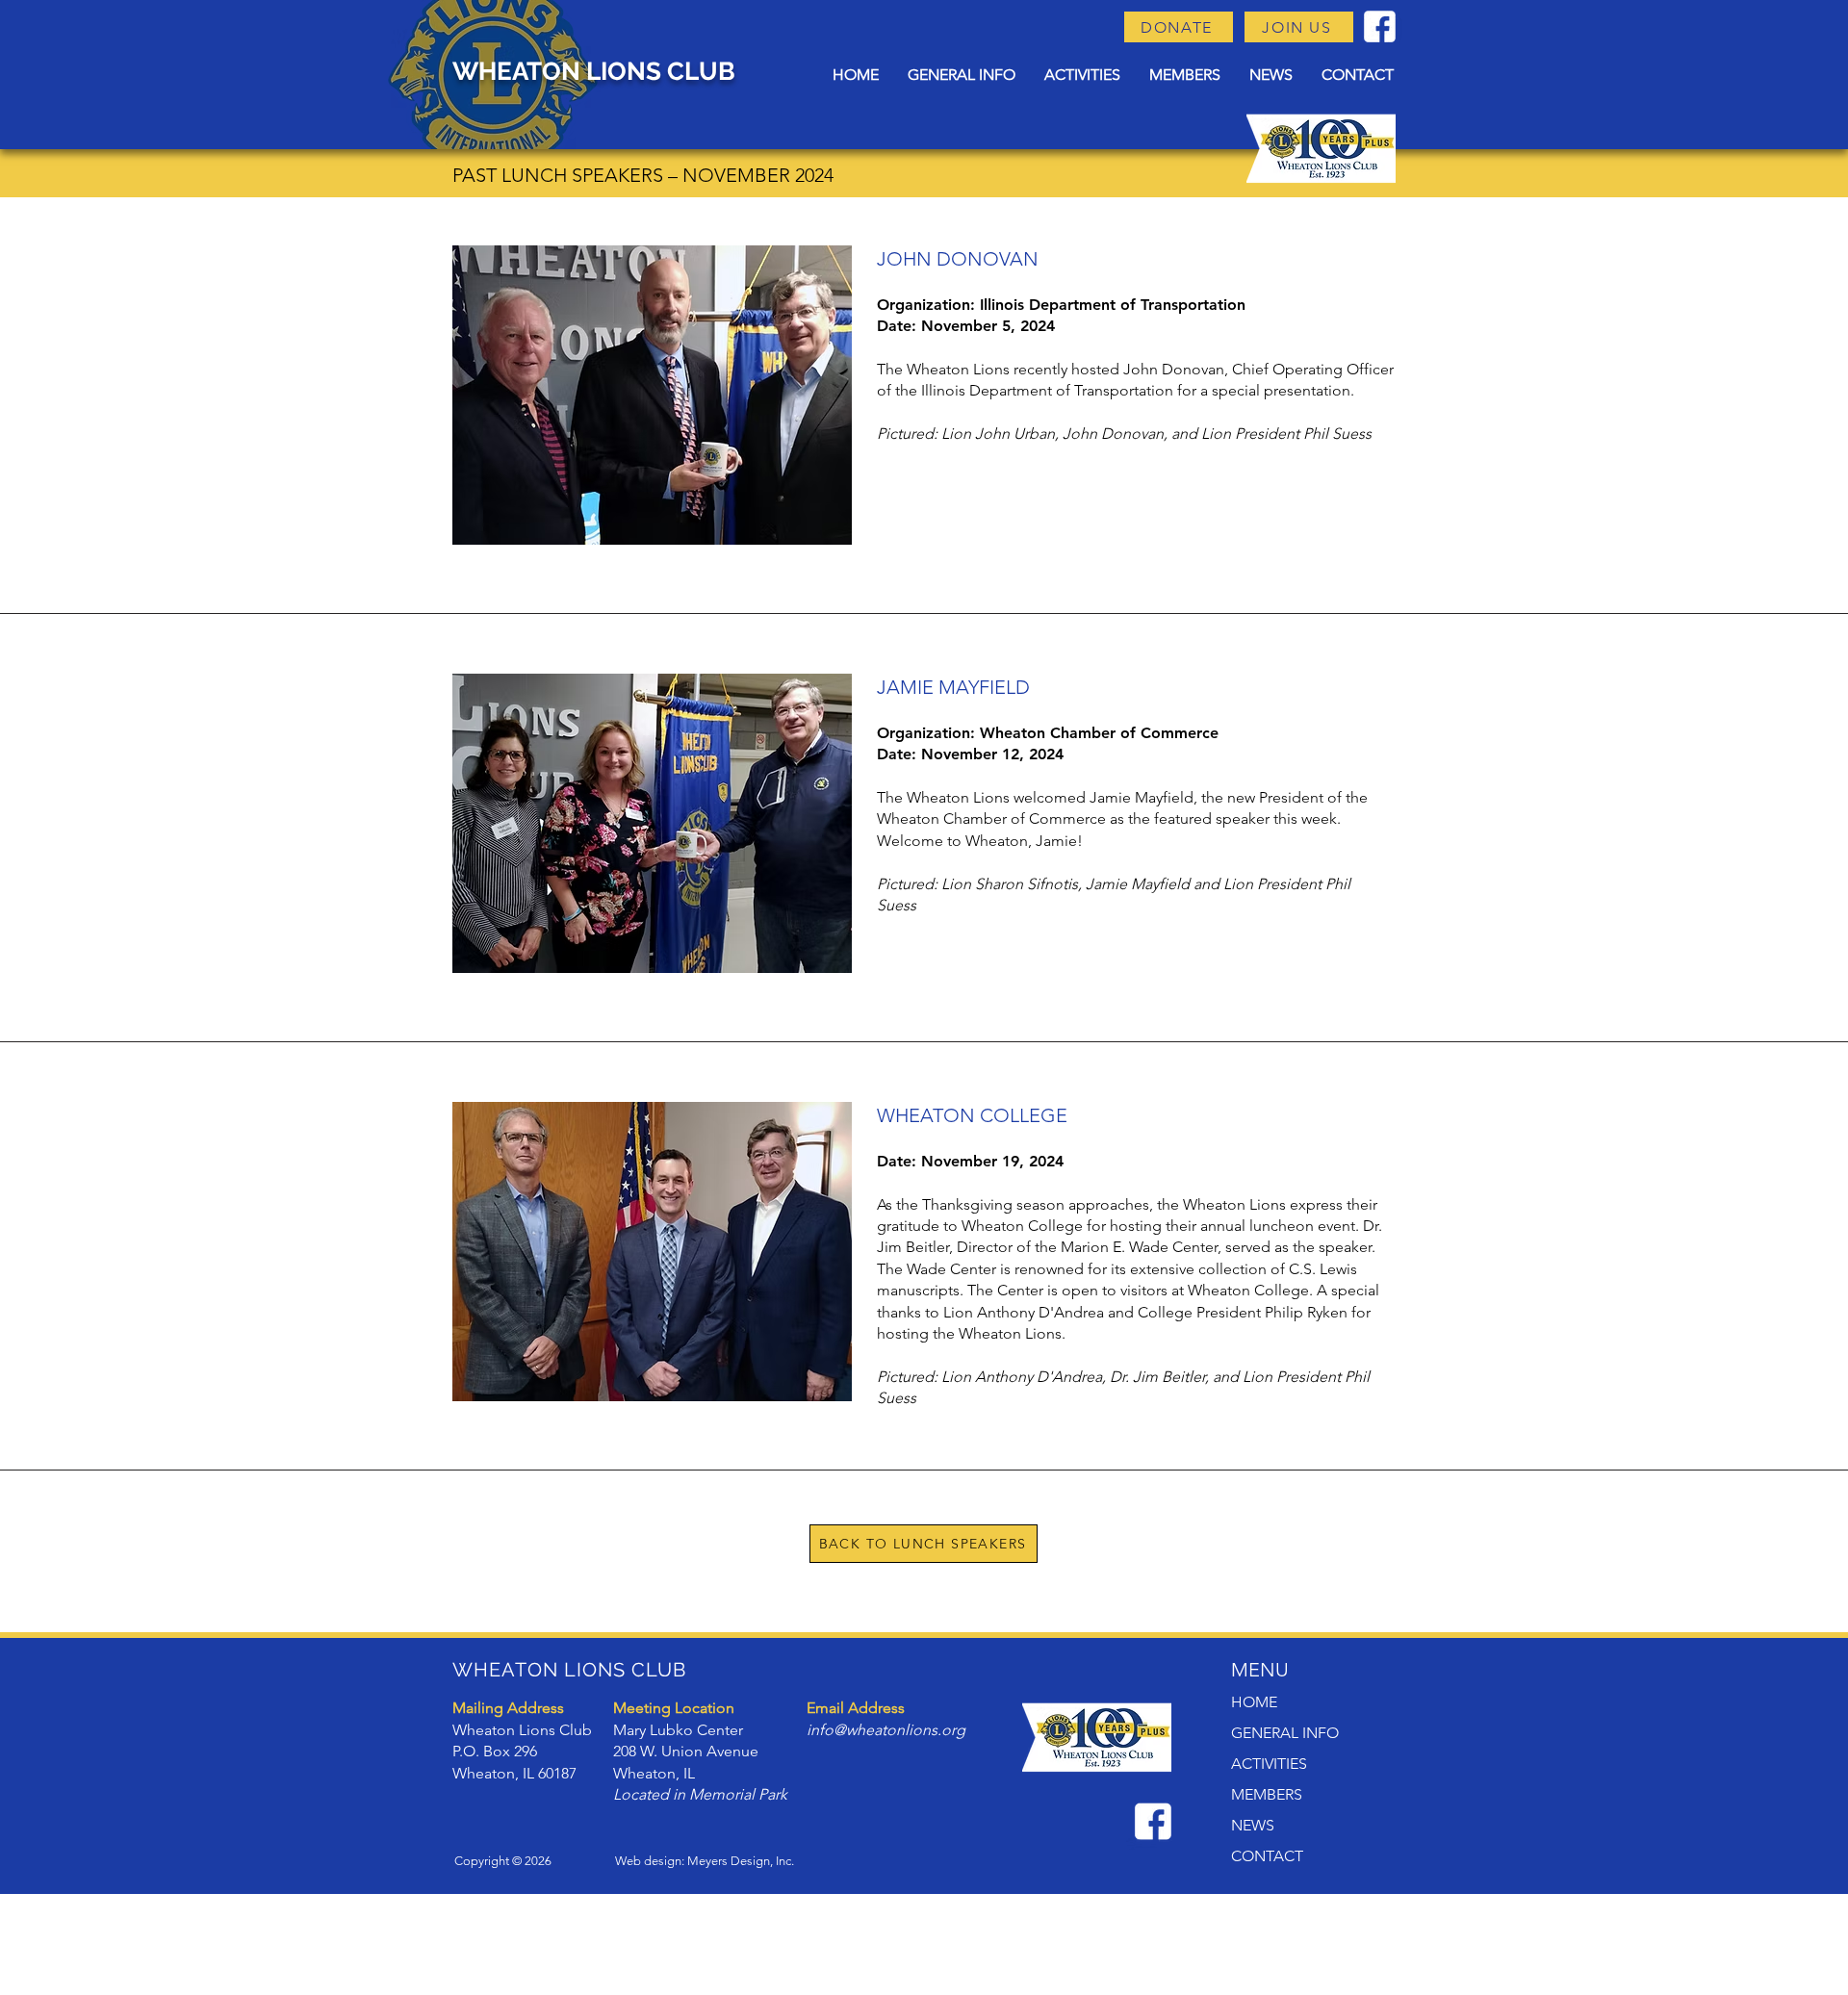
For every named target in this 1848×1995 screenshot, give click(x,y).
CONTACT (1267, 1856)
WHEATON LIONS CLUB (594, 71)
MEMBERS (1267, 1794)
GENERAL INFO (1285, 1733)
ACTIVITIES (1269, 1764)
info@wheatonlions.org (886, 1730)
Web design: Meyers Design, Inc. (705, 1861)
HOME (1254, 1702)
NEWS (1253, 1825)
